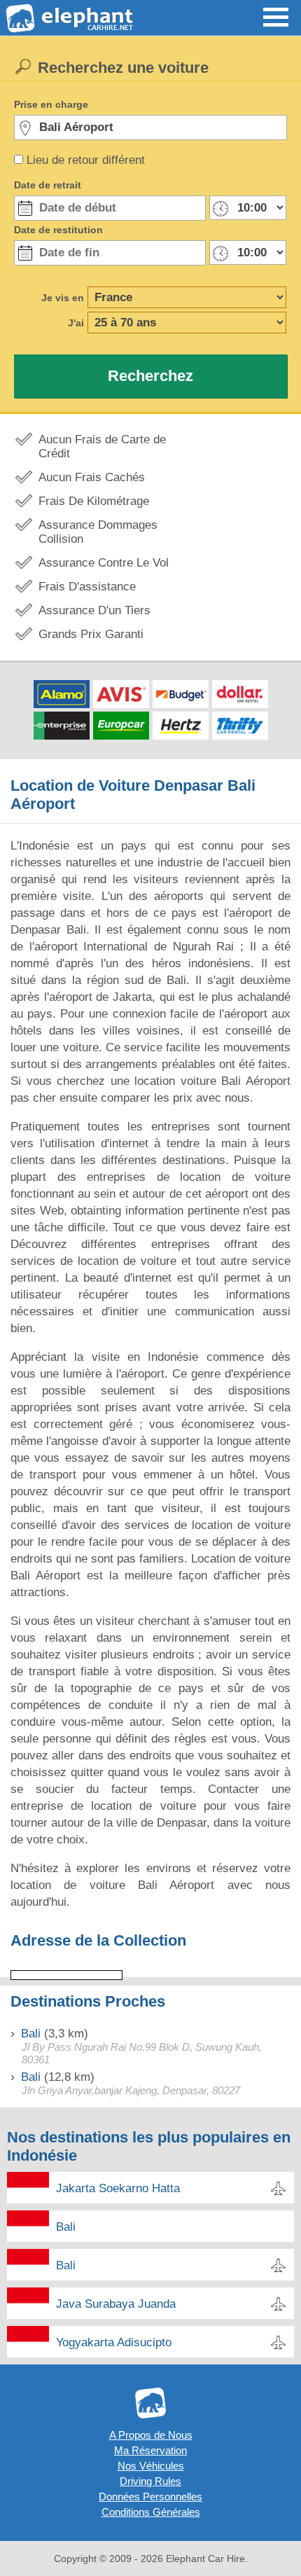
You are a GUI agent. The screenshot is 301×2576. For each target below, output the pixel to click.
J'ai (76, 323)
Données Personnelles (150, 2497)
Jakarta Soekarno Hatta (118, 2188)
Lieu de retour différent (86, 160)
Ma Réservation (150, 2450)
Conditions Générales (151, 2512)
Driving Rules (150, 2481)
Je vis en (63, 298)
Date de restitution (58, 230)
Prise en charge (51, 104)
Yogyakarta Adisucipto (114, 2342)
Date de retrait (48, 185)
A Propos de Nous (151, 2435)
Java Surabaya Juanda (116, 2304)
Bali (31, 2034)
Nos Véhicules (151, 2466)
